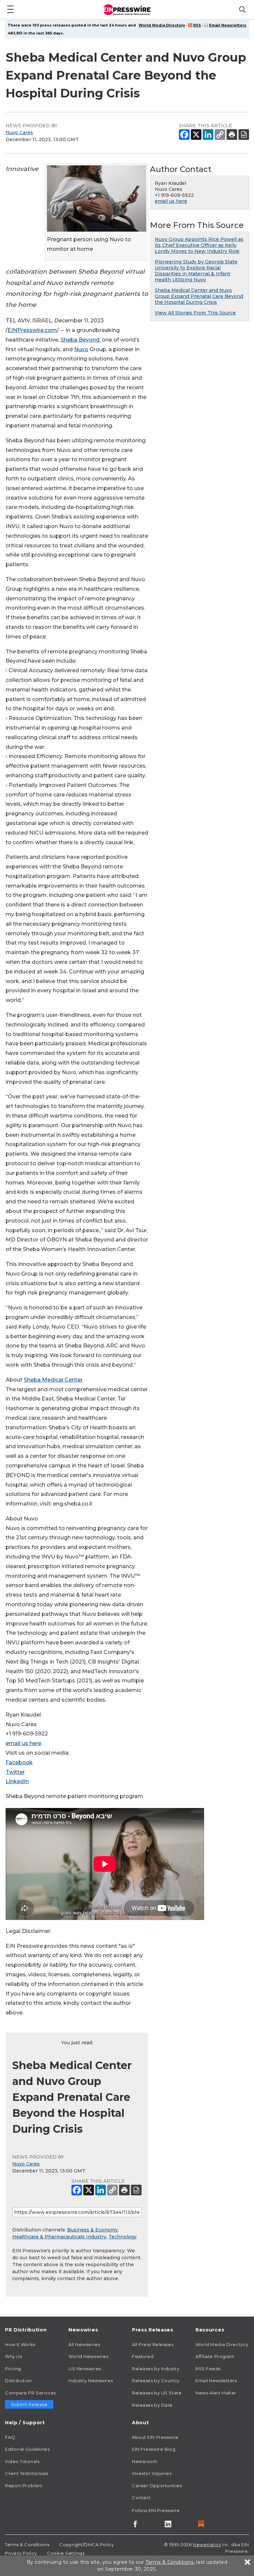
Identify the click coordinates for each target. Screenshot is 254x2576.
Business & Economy (92, 2230)
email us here (23, 1743)
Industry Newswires (91, 2381)
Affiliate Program (215, 2356)
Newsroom (145, 2461)
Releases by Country (156, 2381)
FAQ (10, 2437)
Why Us (13, 2356)
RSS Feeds (208, 2369)
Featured (143, 2356)
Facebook (19, 1762)
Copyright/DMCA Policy (86, 2545)
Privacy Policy (21, 2553)
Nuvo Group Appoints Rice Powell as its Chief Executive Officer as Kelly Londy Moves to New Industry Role (199, 245)
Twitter (15, 1772)
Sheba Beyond (80, 340)
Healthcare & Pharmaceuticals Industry (59, 2237)
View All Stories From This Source (195, 313)
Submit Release (29, 2404)
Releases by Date (152, 2405)
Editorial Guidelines (27, 2449)
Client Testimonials (27, 2473)
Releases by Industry (156, 2369)
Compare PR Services (30, 2393)
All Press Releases (153, 2344)
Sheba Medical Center (53, 1380)
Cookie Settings (66, 2553)
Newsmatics (207, 2545)
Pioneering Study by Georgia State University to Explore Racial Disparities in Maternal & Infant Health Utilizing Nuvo (196, 271)
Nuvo (81, 349)
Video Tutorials (22, 2461)
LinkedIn (17, 1781)
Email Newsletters (228, 25)
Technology (123, 2237)
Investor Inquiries (152, 2473)
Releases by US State (157, 2393)
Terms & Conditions (27, 2545)
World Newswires (88, 2356)
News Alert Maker (216, 2393)
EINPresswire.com (32, 330)
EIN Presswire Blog (154, 2449)
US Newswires (85, 2369)
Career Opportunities (157, 2486)
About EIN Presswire (155, 2437)
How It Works (20, 2344)
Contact (141, 2497)
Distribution (19, 2381)
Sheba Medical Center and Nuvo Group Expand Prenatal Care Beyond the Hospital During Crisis (199, 296)
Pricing (13, 2369)
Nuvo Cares (19, 133)
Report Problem (24, 2486)
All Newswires (84, 2344)
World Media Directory (162, 25)
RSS (197, 25)
